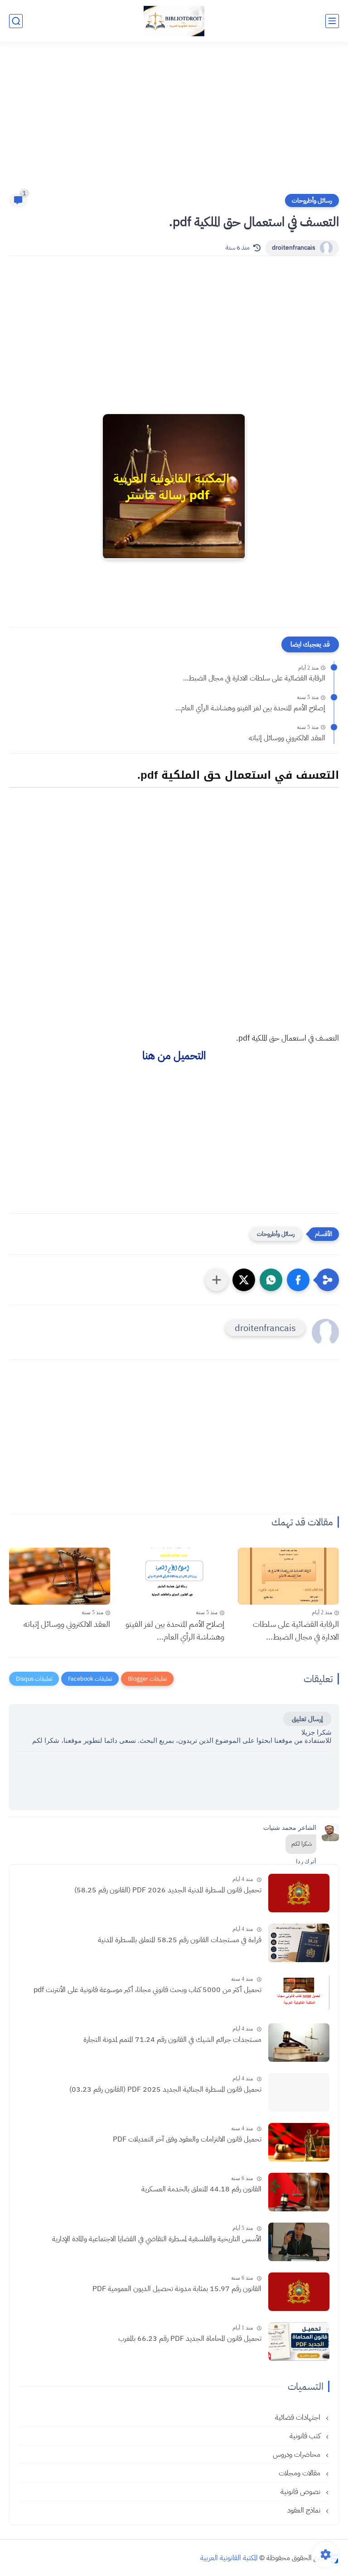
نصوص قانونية (301, 2492)
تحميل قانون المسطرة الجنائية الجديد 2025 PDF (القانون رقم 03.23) (165, 2089)
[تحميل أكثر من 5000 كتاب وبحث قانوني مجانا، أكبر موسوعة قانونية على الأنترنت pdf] (299, 1993)
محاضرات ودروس (297, 2455)
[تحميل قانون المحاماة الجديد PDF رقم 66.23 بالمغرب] (299, 2342)
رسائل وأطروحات (312, 200)
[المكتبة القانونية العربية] (174, 21)
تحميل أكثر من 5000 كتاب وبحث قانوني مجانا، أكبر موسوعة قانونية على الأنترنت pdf (147, 1990)
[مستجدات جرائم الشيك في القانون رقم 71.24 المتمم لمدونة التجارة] (299, 2043)
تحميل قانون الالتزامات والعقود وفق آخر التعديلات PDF (187, 2139)
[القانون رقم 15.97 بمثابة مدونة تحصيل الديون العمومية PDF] (299, 2292)
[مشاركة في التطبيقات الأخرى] (217, 1280)
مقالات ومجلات (300, 2473)
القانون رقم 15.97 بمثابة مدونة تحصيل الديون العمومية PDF (177, 2289)
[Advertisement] (174, 123)
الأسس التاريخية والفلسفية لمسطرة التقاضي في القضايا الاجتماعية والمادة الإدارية (157, 2239)
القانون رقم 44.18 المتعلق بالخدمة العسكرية (201, 2189)
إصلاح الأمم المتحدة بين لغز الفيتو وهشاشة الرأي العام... (250, 708)
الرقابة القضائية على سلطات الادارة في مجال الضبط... (254, 678)
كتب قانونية (306, 2436)
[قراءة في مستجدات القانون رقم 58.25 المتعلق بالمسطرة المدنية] (299, 1943)
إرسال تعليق (307, 1719)
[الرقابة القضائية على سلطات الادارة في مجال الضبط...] (288, 1576)
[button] (298, 1280)
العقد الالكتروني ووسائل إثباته (287, 738)
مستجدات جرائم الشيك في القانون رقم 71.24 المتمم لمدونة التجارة (172, 2040)
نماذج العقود (305, 2510)
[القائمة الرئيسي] (332, 21)
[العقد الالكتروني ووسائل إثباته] (60, 1576)
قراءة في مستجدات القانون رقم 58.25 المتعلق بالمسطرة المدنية (180, 1940)
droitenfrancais (294, 248)
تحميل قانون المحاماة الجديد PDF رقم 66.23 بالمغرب (190, 2339)
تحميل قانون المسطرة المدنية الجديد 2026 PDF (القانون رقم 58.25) (168, 1890)
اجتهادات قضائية (299, 2417)
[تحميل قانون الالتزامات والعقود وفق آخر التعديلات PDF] (299, 2142)
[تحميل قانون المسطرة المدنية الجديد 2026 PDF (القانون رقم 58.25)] (299, 1893)
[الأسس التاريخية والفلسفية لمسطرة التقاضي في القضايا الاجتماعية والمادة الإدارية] (299, 2242)
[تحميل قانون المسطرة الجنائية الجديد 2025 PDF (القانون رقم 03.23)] (299, 2092)
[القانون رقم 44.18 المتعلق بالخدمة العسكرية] (299, 2192)
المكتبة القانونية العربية (229, 2558)
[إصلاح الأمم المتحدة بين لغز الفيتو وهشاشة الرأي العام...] (174, 1576)
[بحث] (16, 21)
